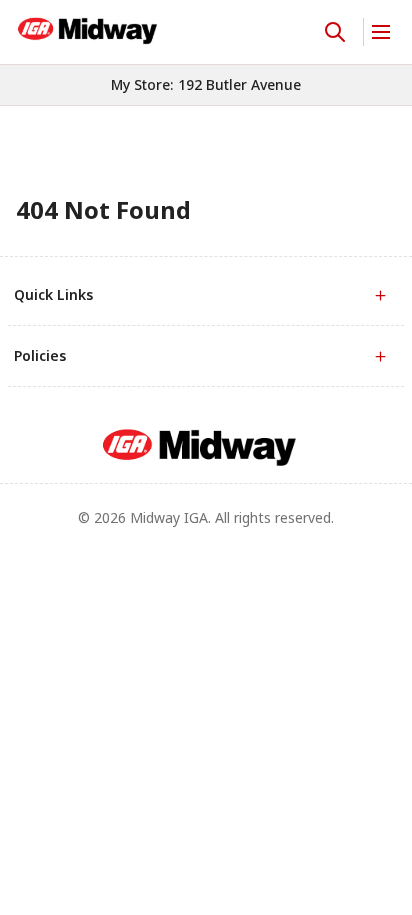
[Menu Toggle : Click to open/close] (379, 32)
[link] (88, 29)
